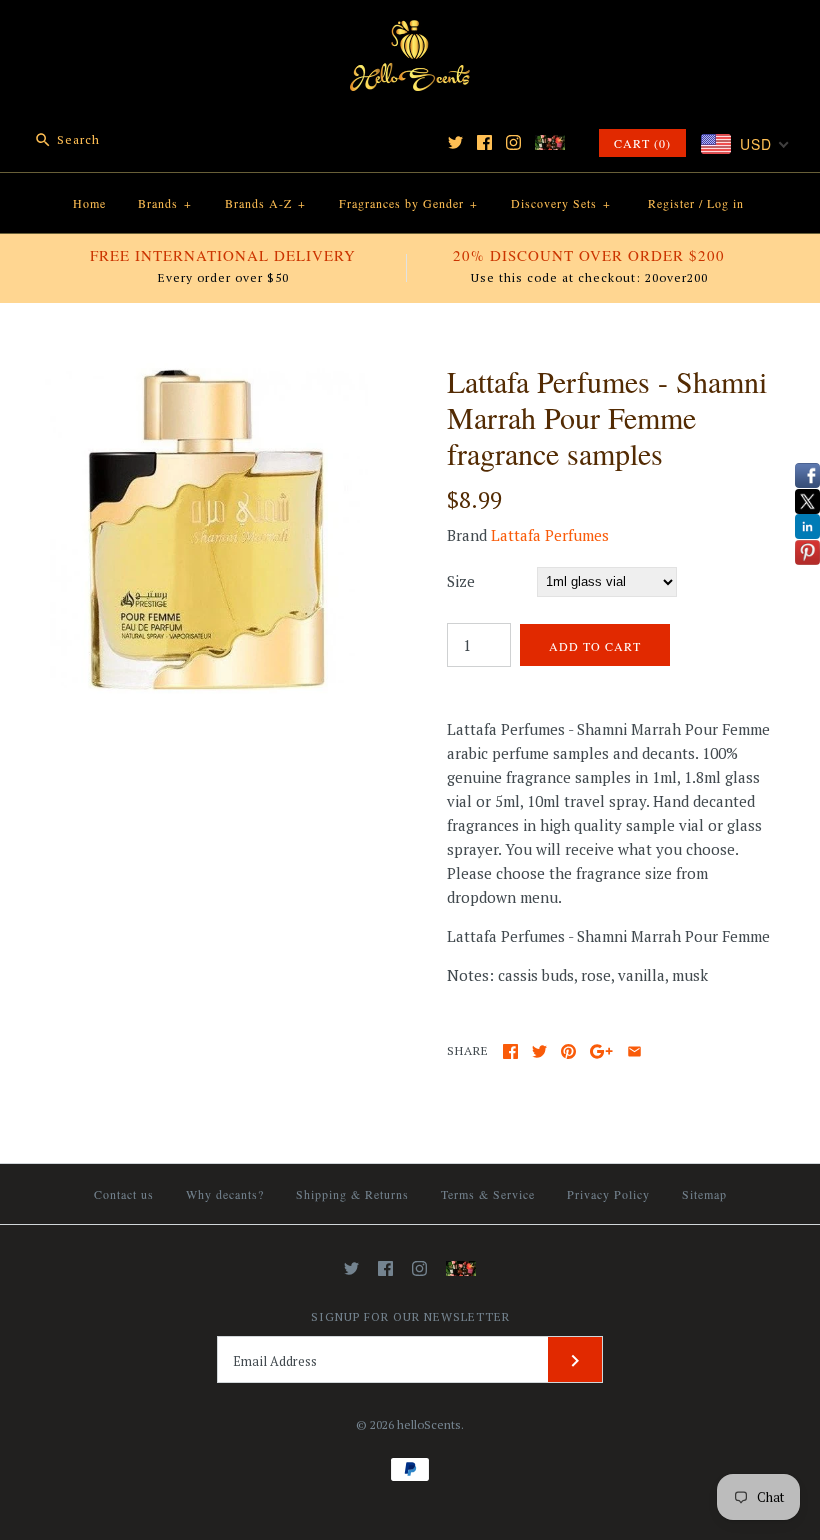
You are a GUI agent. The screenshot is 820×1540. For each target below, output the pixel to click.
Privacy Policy (608, 1194)
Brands (165, 203)
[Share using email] (634, 1051)
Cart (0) (642, 143)
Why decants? (225, 1194)
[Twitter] (455, 142)
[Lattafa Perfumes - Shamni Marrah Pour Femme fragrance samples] (206, 375)
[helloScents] (410, 32)
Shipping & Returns (352, 1194)
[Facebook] (484, 142)
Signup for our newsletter (410, 1316)
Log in (725, 203)
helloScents (429, 1424)
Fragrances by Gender (408, 203)
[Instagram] (513, 142)
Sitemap (704, 1194)
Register (671, 203)
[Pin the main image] (568, 1051)
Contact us (124, 1194)
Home (89, 203)
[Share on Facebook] (510, 1051)
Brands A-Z (265, 203)
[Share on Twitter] (539, 1051)
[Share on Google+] (601, 1051)
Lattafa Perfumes (550, 535)
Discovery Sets (561, 203)
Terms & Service (488, 1194)
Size (461, 581)
